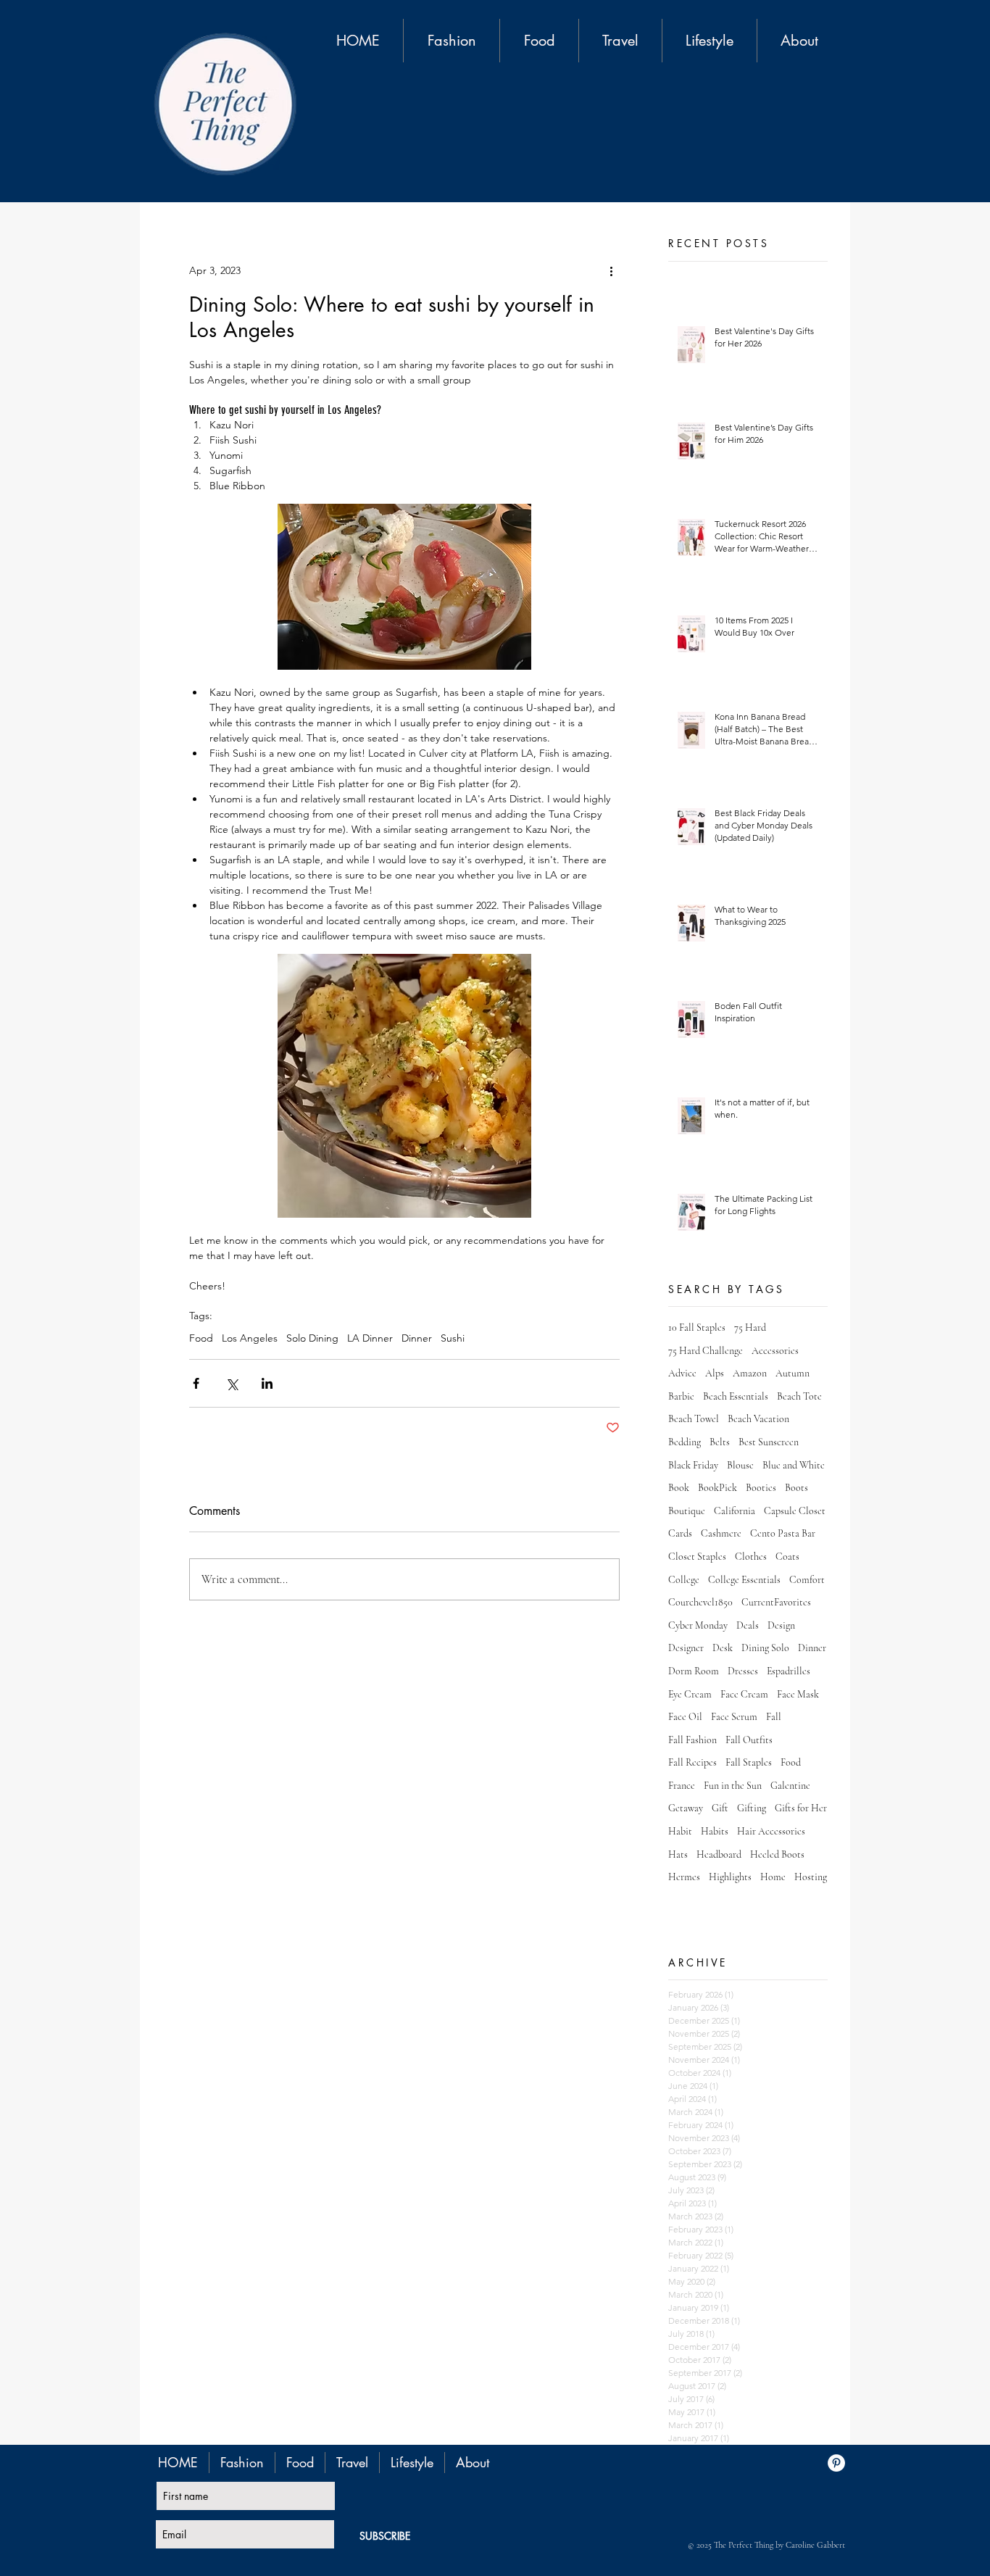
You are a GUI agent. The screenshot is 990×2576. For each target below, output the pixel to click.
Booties (761, 1488)
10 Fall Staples (697, 1328)
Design (781, 1625)
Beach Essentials (736, 1396)
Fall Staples (749, 1762)
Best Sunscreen (769, 1442)
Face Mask (798, 1694)
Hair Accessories (771, 1831)
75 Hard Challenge (706, 1351)
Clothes (751, 1557)
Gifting (752, 1808)
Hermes (684, 1877)
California (735, 1511)
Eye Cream (690, 1694)
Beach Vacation (758, 1419)
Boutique (687, 1511)
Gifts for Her (801, 1808)
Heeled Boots (777, 1854)
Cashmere (721, 1533)
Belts (720, 1442)
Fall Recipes (692, 1762)
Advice (682, 1373)
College (684, 1580)
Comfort (807, 1580)
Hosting (811, 1877)
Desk (723, 1648)
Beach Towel (694, 1419)
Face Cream (744, 1694)
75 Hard (750, 1328)
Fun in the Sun (733, 1786)
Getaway (686, 1808)
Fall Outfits (749, 1740)
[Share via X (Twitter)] (232, 1383)
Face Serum (734, 1717)
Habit (680, 1831)
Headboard (719, 1854)
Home (773, 1877)
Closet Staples (697, 1557)
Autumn (793, 1373)
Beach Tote (799, 1396)
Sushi (453, 1338)
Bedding (685, 1442)
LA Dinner (370, 1338)
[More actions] (611, 270)
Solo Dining (312, 1338)
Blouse (740, 1465)
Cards (680, 1533)
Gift (720, 1808)
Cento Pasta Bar (783, 1533)
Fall (774, 1717)
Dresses (743, 1671)
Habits (715, 1831)
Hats (678, 1854)
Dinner (417, 1338)
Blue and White (794, 1465)
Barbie (681, 1396)
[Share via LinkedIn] (267, 1383)
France (682, 1786)
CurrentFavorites (776, 1602)
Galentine (790, 1786)
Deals (748, 1625)
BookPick (717, 1488)
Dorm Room (694, 1671)
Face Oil (685, 1717)
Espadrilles (789, 1671)
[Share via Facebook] (196, 1383)
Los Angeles (250, 1338)
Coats (787, 1557)
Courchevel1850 (700, 1602)
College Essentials (744, 1580)
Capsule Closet (795, 1511)
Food (201, 1338)
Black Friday (693, 1465)
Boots (796, 1488)
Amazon (750, 1373)
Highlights (730, 1877)
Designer (686, 1648)
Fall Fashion (692, 1740)
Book (679, 1488)
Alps (715, 1373)
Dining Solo (765, 1648)
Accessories (775, 1351)
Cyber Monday (698, 1625)
